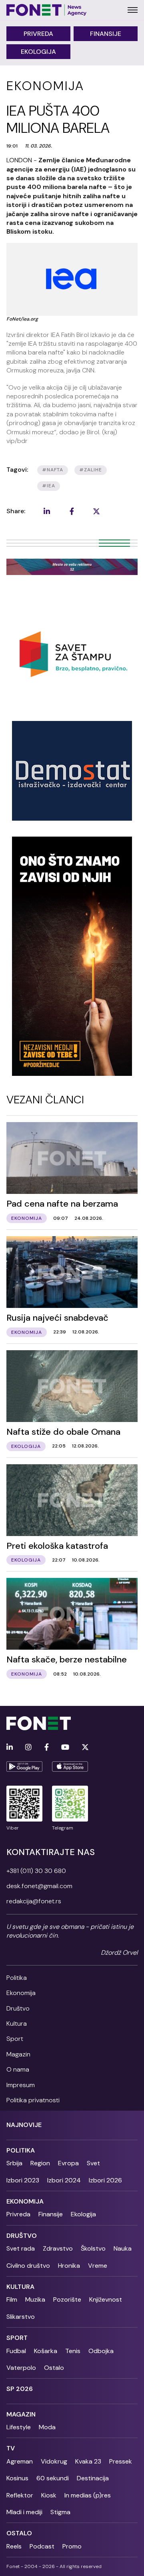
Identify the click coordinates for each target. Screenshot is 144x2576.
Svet (93, 2163)
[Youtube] (65, 1748)
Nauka (123, 2248)
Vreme (98, 2266)
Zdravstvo (58, 2248)
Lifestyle (19, 2427)
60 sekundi (53, 2478)
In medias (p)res (88, 2495)
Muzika (35, 2299)
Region (40, 2163)
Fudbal (16, 2351)
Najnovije (24, 2125)
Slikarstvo (21, 2317)
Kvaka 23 (88, 2461)
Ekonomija (21, 1993)
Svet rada (21, 2248)
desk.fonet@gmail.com (39, 1886)
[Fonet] (47, 10)
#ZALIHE (91, 470)
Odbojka (101, 2351)
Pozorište (67, 2299)
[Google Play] (24, 1767)
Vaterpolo (21, 2368)
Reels (14, 2546)
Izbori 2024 (64, 2180)
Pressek (121, 2461)
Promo (72, 2546)
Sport (15, 2039)
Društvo (18, 2008)
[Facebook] (47, 1748)
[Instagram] (28, 1748)
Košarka (46, 2351)
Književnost (106, 2299)
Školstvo (93, 2248)
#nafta (53, 470)
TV (11, 2448)
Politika (17, 1978)
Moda (47, 2427)
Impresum (21, 2085)
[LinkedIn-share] (47, 511)
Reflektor (20, 2495)
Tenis (73, 2351)
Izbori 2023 (23, 2180)
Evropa (68, 2163)
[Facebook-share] (72, 511)
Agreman (20, 2461)
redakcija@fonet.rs (34, 1901)
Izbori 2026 (105, 2180)
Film (12, 2299)
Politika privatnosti (33, 2100)
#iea (49, 486)
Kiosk (49, 2495)
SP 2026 (20, 2389)
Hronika (69, 2266)
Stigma (60, 2512)
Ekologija (38, 52)
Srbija (14, 2163)
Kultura (17, 2024)
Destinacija (93, 2478)
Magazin (18, 2054)
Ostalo (54, 2368)
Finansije (106, 34)
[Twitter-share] (96, 511)
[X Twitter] (85, 1748)
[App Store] (70, 1767)
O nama (18, 2069)
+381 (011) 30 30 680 (36, 1871)
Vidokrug (54, 2461)
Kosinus (17, 2478)
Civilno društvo (28, 2266)
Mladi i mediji (24, 2512)
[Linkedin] (10, 1748)
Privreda (38, 34)
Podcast (42, 2546)
